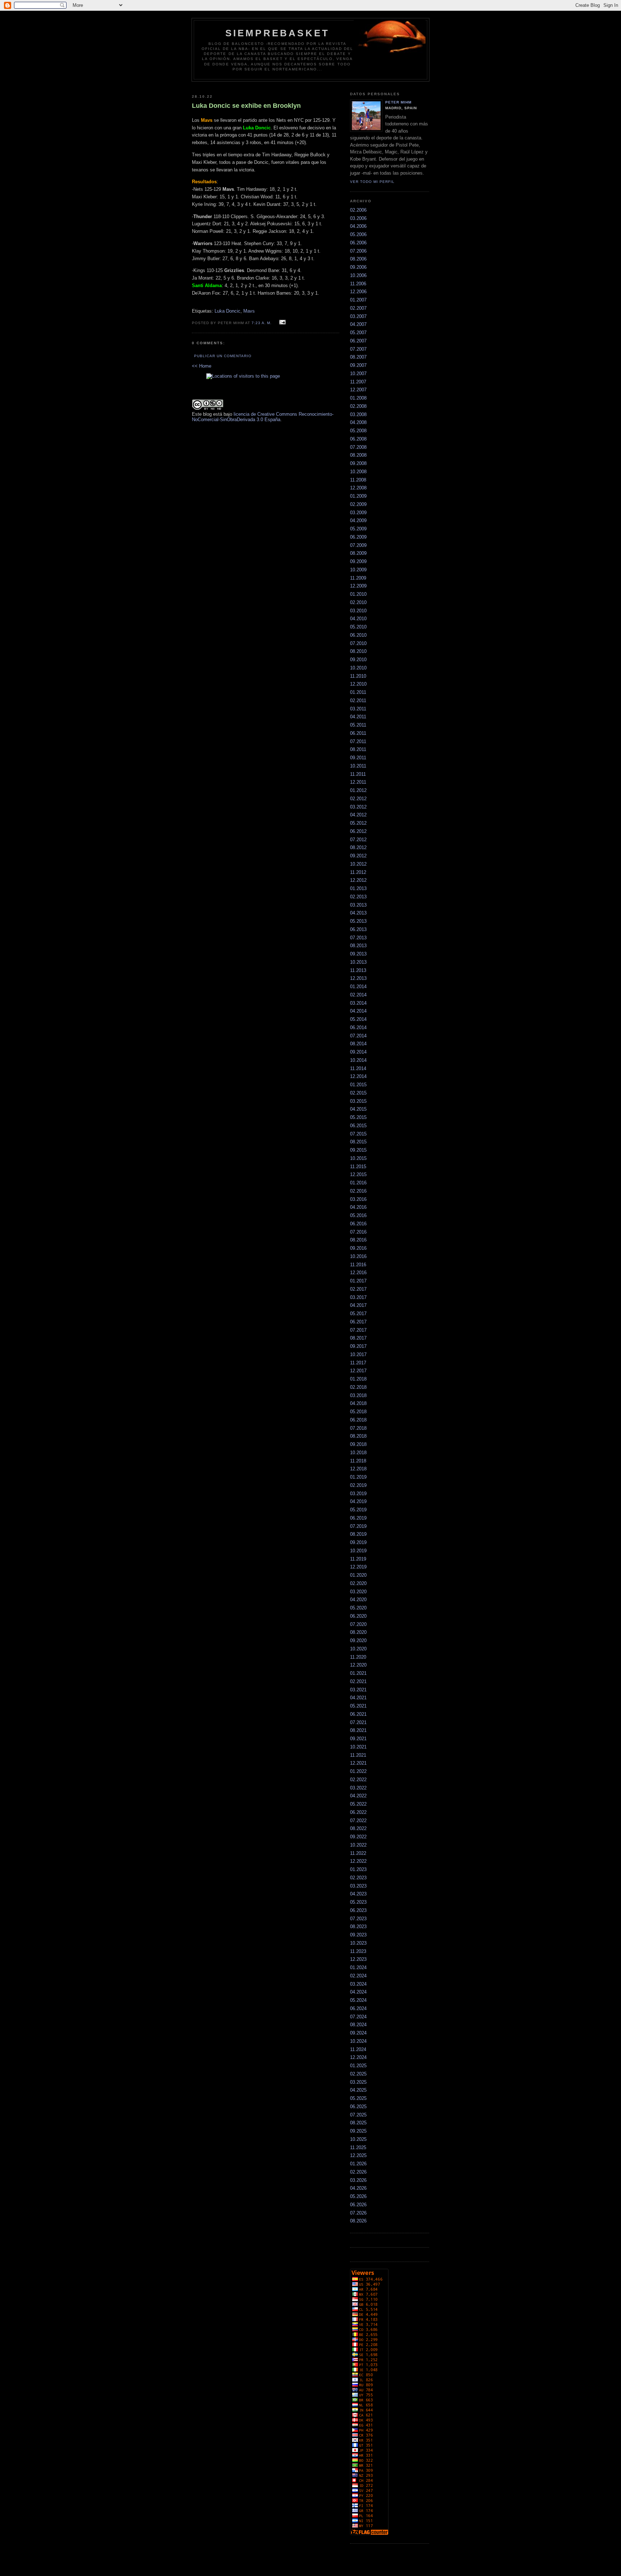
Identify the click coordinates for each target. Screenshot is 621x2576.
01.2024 (358, 1967)
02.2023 (358, 1878)
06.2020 (358, 1616)
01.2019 (358, 1477)
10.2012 (358, 864)
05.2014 (358, 1019)
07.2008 (358, 447)
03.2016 (358, 1199)
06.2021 (358, 1714)
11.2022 (358, 1853)
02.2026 (358, 2172)
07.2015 (358, 1134)
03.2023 (358, 1886)
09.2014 (358, 1052)
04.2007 (358, 324)
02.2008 (358, 406)
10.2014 (358, 1060)
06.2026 (358, 2205)
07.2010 (358, 643)
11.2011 (358, 774)
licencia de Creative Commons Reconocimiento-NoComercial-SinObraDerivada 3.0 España (263, 417)
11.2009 (358, 578)
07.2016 (358, 1232)
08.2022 (358, 1828)
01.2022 (358, 1771)
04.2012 (358, 815)
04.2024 (358, 1992)
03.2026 (358, 2180)
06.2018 (358, 1420)
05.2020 (358, 1608)
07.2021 (358, 1722)
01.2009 (358, 496)
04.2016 (358, 1207)
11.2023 (358, 1951)
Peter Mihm (398, 102)
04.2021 (358, 1698)
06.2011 (358, 733)
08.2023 (358, 1927)
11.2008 (358, 480)
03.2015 (358, 1101)
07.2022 (358, 1821)
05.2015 (358, 1117)
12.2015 (358, 1174)
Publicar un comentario (223, 356)
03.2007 (358, 316)
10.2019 (358, 1551)
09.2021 (358, 1739)
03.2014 (358, 1003)
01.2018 (358, 1379)
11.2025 (358, 2148)
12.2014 (358, 1076)
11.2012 (358, 872)
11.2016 (358, 1265)
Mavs (249, 311)
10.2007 (358, 374)
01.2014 (358, 987)
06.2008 (358, 439)
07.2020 (358, 1624)
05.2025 (358, 2098)
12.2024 (358, 2057)
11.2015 (358, 1167)
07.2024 (358, 2017)
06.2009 (358, 537)
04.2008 (358, 422)
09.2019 (358, 1542)
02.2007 (358, 308)
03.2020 (358, 1592)
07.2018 (358, 1428)
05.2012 (358, 823)
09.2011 (358, 758)
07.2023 (358, 1919)
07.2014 (358, 1036)
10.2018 (358, 1453)
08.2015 (358, 1142)
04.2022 (358, 1796)
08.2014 (358, 1044)
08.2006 (358, 259)
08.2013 (358, 946)
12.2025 (358, 2155)
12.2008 (358, 488)
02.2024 (358, 1976)
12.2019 (358, 1567)
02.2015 (358, 1093)
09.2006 (358, 267)
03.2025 (358, 2082)
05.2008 (358, 431)
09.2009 (358, 561)
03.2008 (358, 414)
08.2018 (358, 1436)
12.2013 (358, 978)
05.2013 (358, 921)
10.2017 (358, 1354)
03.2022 (358, 1788)
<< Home (202, 366)
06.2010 (358, 635)
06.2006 (358, 243)
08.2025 (358, 2123)
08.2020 (358, 1632)
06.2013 (358, 929)
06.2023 (358, 1910)
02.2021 (358, 1681)
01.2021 (358, 1673)
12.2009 (358, 586)
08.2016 (358, 1240)
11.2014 (358, 1068)
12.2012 (358, 880)
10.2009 (358, 570)
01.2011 (358, 692)
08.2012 (358, 847)
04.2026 (358, 2188)
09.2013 (358, 954)
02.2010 (358, 602)
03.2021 (358, 1690)
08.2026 (358, 2221)
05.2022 (358, 1804)
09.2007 (358, 365)
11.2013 (358, 970)
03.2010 (358, 611)
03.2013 (358, 905)
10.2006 (358, 275)
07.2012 (358, 840)
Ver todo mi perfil (372, 182)
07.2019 (358, 1526)
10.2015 (358, 1158)
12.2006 (358, 292)
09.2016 (358, 1248)
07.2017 (358, 1330)
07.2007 (358, 349)
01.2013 (358, 888)
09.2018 (358, 1444)
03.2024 (358, 1984)
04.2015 (358, 1109)
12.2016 (358, 1273)
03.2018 (358, 1395)
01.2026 (358, 2164)
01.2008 (358, 398)
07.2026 (358, 2213)
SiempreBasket (278, 33)
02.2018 (358, 1387)
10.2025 (358, 2139)
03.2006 (358, 218)
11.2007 (358, 382)
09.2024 (358, 2033)
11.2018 (358, 1461)
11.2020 (358, 1657)
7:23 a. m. (262, 323)
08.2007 (358, 357)
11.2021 (358, 1755)
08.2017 (358, 1338)
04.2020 (358, 1600)
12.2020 (358, 1665)
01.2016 (358, 1183)
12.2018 (358, 1469)
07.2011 (358, 741)
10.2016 (358, 1256)
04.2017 (358, 1305)
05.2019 (358, 1510)
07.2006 (358, 251)
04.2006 (358, 226)
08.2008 (358, 455)
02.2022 (358, 1780)
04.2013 (358, 913)
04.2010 (358, 619)
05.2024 (358, 2000)
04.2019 (358, 1501)
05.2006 (358, 234)
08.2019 (358, 1534)
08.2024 (358, 2025)
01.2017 (358, 1281)
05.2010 (358, 627)
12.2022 (358, 1861)
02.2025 (358, 2074)
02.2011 (358, 701)
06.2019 (358, 1518)
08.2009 (358, 553)
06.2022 (358, 1812)
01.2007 (358, 300)
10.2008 (358, 472)
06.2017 (358, 1322)
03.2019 (358, 1494)
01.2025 (358, 2066)
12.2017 (358, 1371)
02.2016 (358, 1191)
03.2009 (358, 513)
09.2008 (358, 463)
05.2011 (358, 725)
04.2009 (358, 520)
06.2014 (358, 1027)
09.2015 (358, 1150)
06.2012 (358, 831)
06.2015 (358, 1126)
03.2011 (358, 709)
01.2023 (358, 1869)
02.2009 (358, 504)
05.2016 (358, 1215)
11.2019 (358, 1559)
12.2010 (358, 684)
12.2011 (358, 782)
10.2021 (358, 1747)
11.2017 (358, 1363)
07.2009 (358, 545)
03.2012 (358, 807)
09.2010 (358, 660)
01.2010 (358, 594)
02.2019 (358, 1485)
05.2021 (358, 1706)
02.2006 (358, 210)
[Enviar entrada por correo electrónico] (282, 322)
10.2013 (358, 962)
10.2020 (358, 1649)
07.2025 (358, 2115)
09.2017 (358, 1346)
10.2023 (358, 1943)
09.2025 (358, 2131)
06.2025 (358, 2107)
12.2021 (358, 1763)
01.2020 (358, 1575)
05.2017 (358, 1314)
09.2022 (358, 1837)
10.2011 (358, 766)
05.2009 (358, 529)
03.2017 (358, 1297)
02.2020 (358, 1583)
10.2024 (358, 2041)
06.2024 (358, 2008)
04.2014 (358, 1011)
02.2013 (358, 897)
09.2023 (358, 1935)
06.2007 (358, 341)
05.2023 (358, 1902)
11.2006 (358, 284)
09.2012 (358, 856)
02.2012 (358, 799)
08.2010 (358, 651)
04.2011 (358, 717)
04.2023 (358, 1894)
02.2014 (358, 995)
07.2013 (358, 938)
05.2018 (358, 1412)
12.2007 (358, 390)
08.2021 (358, 1730)
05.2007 (358, 333)
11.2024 (358, 2049)
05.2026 (358, 2196)
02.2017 (358, 1289)
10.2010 (358, 668)
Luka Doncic (227, 311)
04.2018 (358, 1403)
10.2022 (358, 1845)
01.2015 (358, 1085)
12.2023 (358, 1959)
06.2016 (358, 1224)
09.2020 (358, 1640)
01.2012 (358, 790)
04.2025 (358, 2090)
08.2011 (358, 749)
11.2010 (358, 676)
